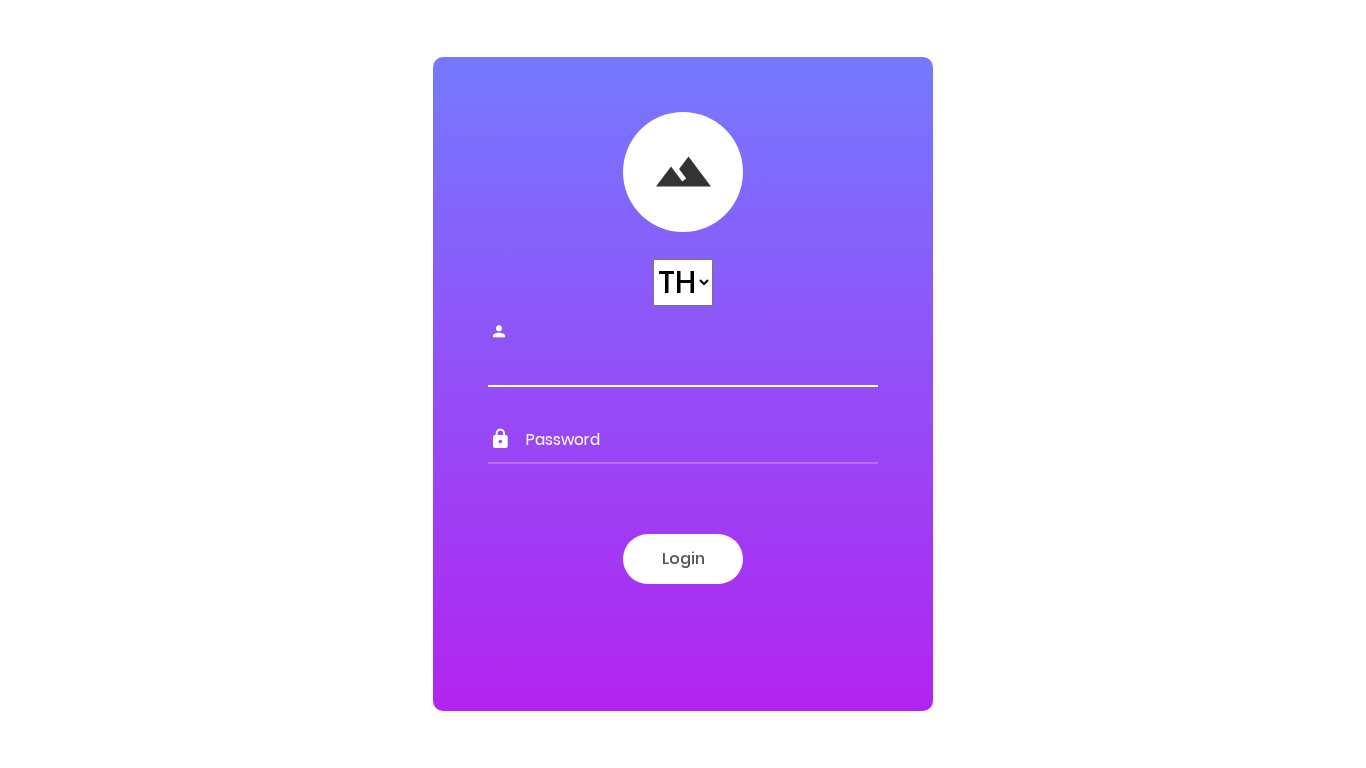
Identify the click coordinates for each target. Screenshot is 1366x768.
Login (683, 558)
